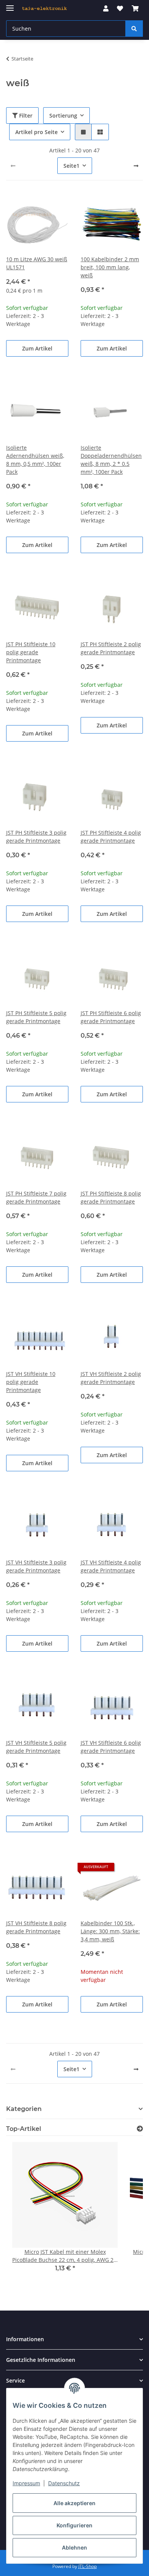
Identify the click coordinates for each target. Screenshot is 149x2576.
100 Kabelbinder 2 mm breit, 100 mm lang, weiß (110, 267)
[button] (106, 8)
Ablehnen (74, 2547)
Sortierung (63, 115)
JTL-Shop (87, 2566)
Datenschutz (64, 2483)
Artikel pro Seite (36, 132)
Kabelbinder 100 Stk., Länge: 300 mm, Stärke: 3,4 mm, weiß (110, 1931)
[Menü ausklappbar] (10, 5)
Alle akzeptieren (74, 2503)
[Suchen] (134, 29)
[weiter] (136, 166)
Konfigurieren (74, 2525)
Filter (25, 115)
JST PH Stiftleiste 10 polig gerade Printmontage (31, 652)
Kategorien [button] (24, 2109)
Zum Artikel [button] (37, 348)
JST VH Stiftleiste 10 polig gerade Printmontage (31, 1382)
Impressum (26, 2483)
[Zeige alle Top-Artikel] (140, 2129)
